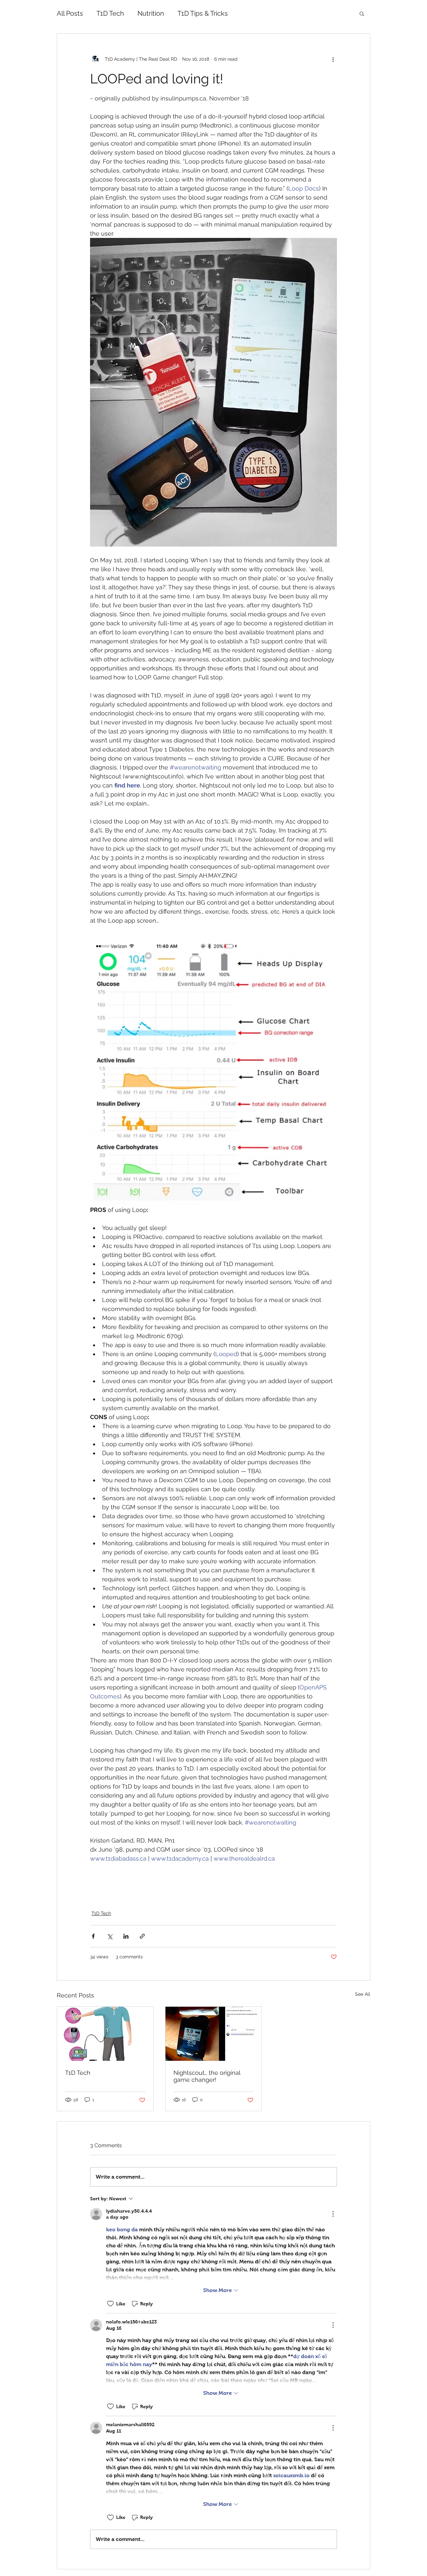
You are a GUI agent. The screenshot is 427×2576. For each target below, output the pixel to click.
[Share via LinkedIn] (126, 1936)
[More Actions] (333, 2214)
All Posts (70, 13)
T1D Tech (110, 13)
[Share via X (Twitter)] (110, 1936)
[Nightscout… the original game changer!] (214, 2034)
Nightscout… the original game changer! (207, 2076)
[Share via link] (142, 1936)
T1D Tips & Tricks (203, 13)
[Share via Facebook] (93, 1936)
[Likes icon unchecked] (110, 2304)
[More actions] (333, 59)
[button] (362, 13)
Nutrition (151, 13)
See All (363, 1994)
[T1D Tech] (105, 2034)
